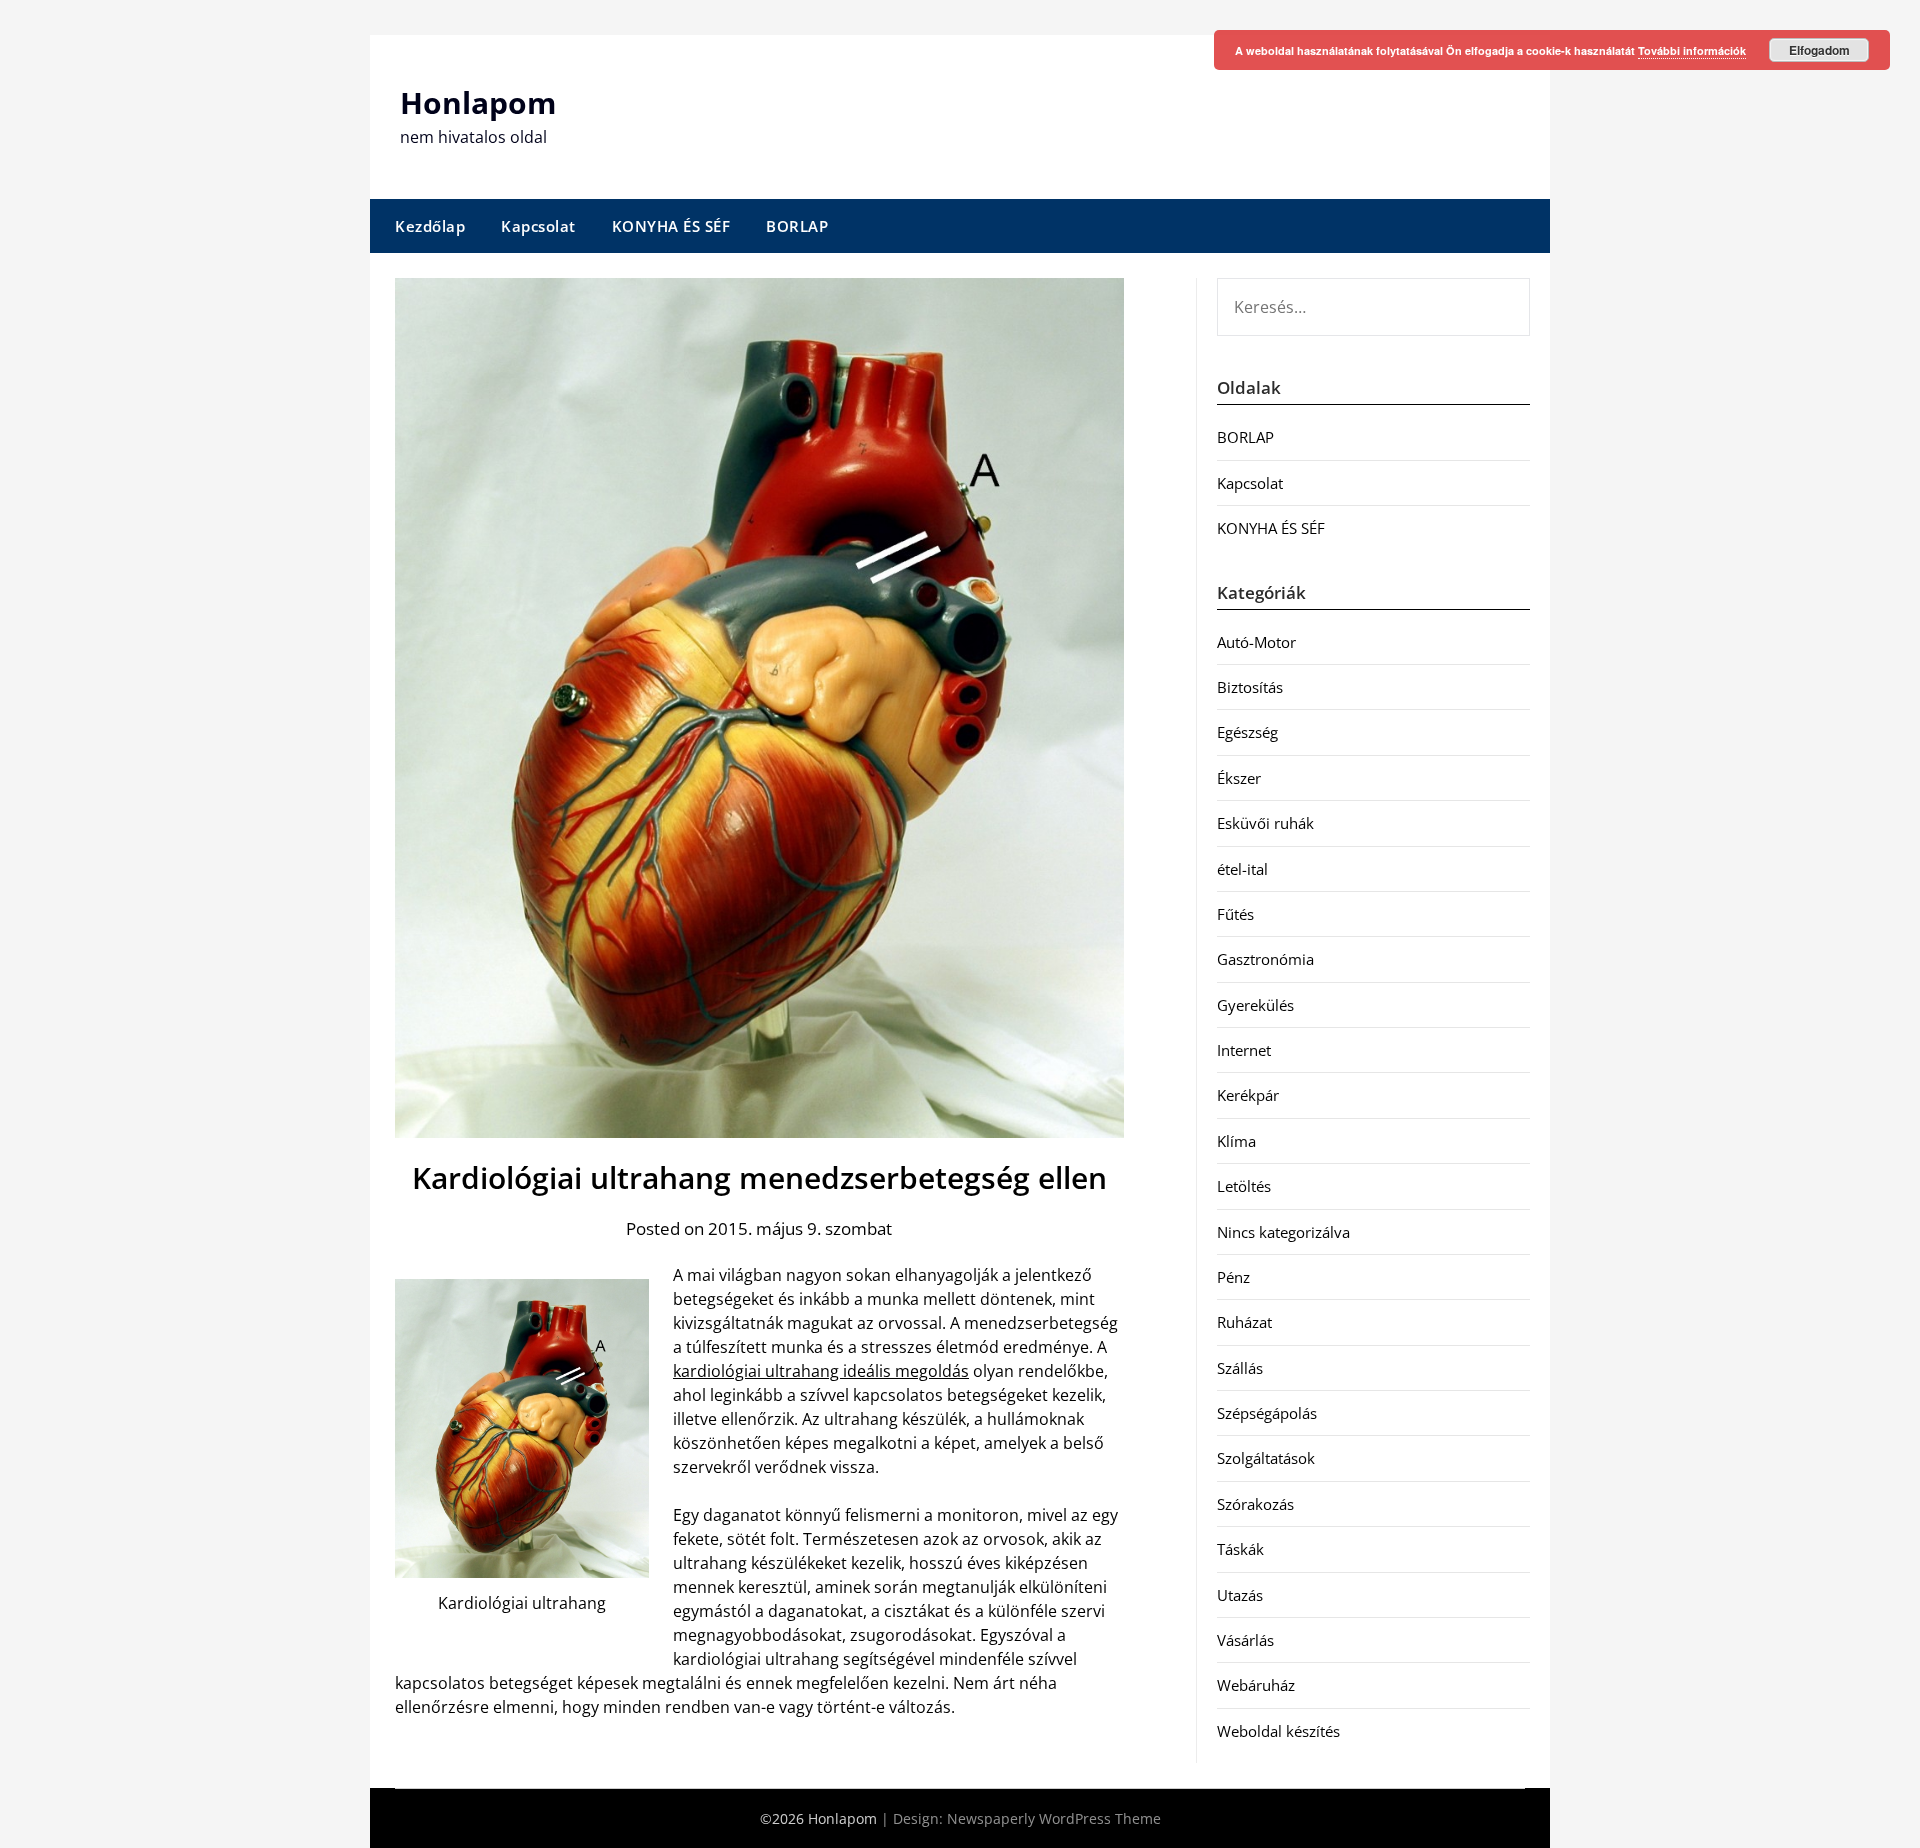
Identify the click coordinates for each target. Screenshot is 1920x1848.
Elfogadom (1819, 50)
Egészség (1247, 732)
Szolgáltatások (1266, 1458)
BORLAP (797, 226)
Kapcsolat (538, 226)
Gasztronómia (1265, 959)
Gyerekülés (1255, 1005)
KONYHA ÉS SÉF (671, 226)
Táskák (1240, 1549)
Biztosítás (1250, 687)
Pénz (1233, 1277)
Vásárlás (1245, 1640)
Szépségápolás (1267, 1413)
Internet (1244, 1050)
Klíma (1236, 1141)
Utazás (1240, 1595)
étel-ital (1242, 869)
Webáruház (1256, 1685)
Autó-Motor (1256, 642)
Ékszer (1239, 778)
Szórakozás (1255, 1504)
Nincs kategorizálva (1283, 1232)
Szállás (1240, 1368)
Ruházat (1244, 1322)
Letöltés (1244, 1186)
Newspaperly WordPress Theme (1054, 1818)
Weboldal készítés (1278, 1731)
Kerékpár (1248, 1095)
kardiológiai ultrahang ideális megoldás (821, 1371)
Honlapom (478, 102)
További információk (1692, 50)
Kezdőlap (430, 226)
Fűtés (1235, 914)
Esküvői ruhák (1265, 823)
